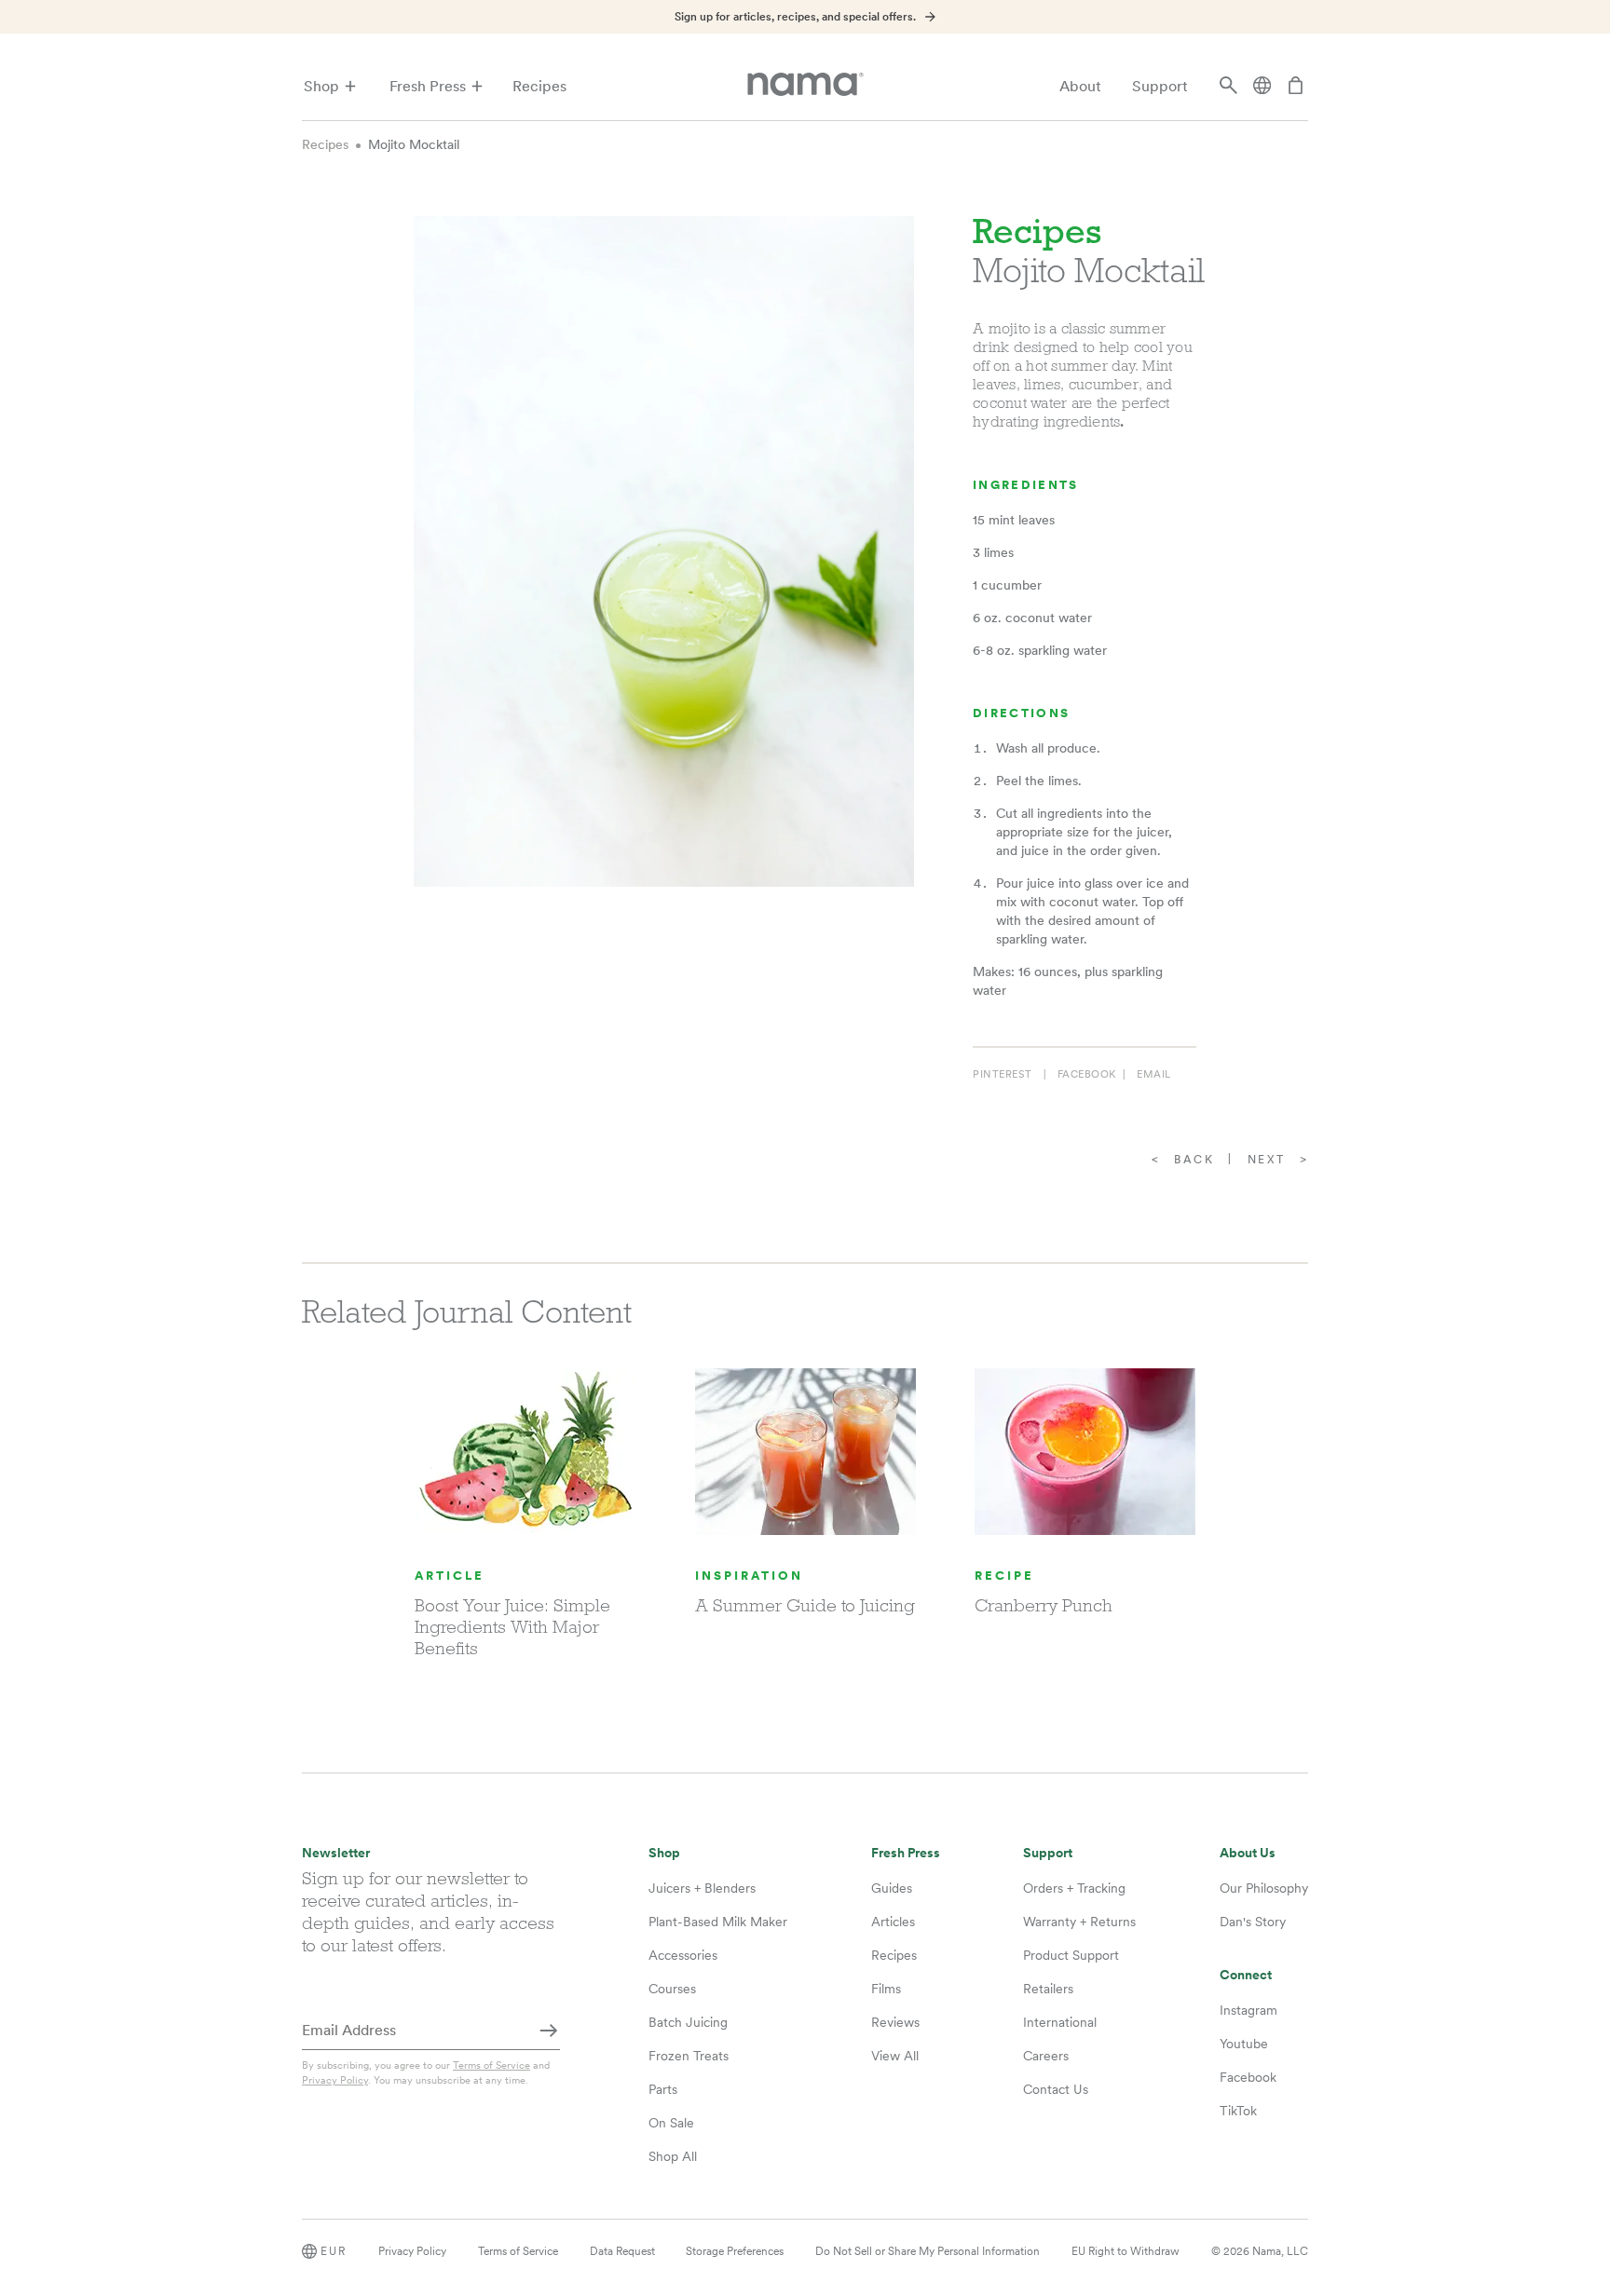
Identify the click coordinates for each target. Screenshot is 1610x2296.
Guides (892, 1888)
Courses (672, 1989)
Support (1160, 86)
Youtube (1244, 2044)
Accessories (683, 1955)
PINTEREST (1003, 1074)
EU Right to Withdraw (1126, 2251)
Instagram (1248, 2010)
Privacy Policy (335, 2080)
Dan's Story (1253, 1922)
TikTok (1238, 2111)
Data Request (622, 2251)
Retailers (1048, 1989)
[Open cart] (1296, 87)
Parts (663, 2089)
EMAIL (1154, 1074)
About (1080, 86)
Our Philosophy (1264, 1888)
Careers (1046, 2056)
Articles (893, 1922)
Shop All (673, 2156)
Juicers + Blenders (702, 1888)
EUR (334, 2251)
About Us (1248, 1853)
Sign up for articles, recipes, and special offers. (795, 17)
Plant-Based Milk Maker (718, 1922)
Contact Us (1056, 2089)
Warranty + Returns (1079, 1922)
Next (1267, 1160)
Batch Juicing (688, 2022)
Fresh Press (428, 86)
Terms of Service (491, 2065)
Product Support (1071, 1955)
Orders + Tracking (1074, 1888)
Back (1194, 1160)
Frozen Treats (689, 2056)
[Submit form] (549, 2031)
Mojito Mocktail (414, 144)
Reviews (895, 2022)
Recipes (539, 86)
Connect (1246, 1975)
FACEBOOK (1087, 1074)
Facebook (1248, 2077)
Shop (321, 86)
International (1060, 2022)
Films (886, 1989)
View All (895, 2056)
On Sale (671, 2123)
